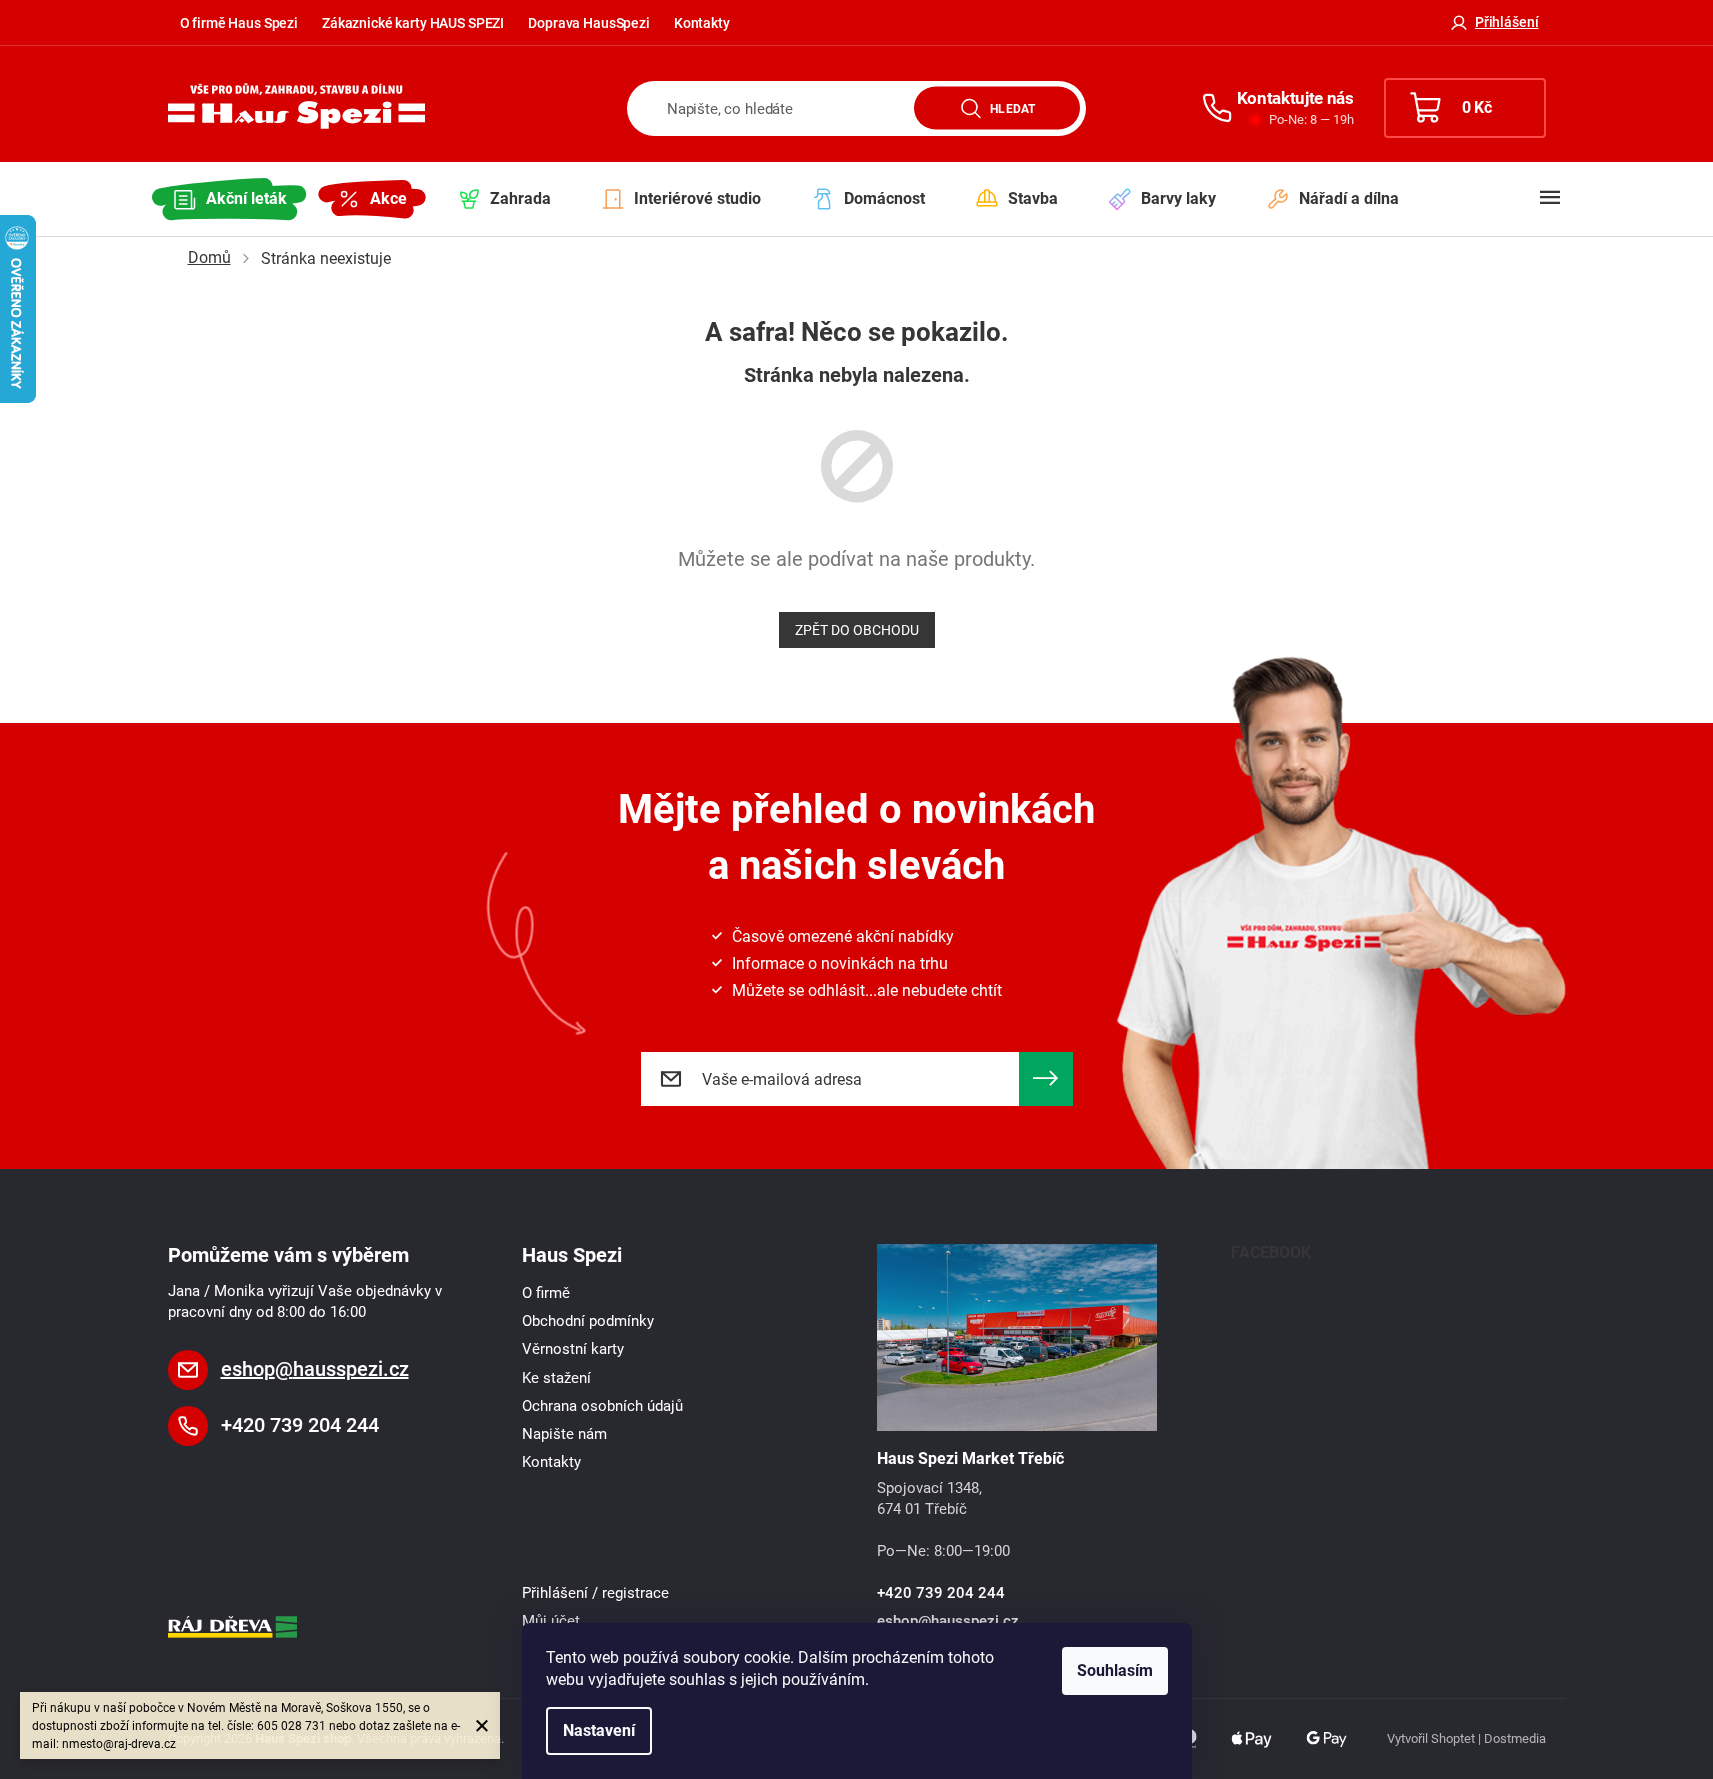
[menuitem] (230, 199)
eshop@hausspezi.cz (315, 1369)
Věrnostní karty (573, 1349)
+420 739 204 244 (300, 1425)
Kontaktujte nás (1295, 98)
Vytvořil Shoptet (1431, 1738)
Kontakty (702, 23)
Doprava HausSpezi (589, 23)
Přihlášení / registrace (595, 1593)
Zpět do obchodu (857, 630)
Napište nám (564, 1434)
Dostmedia (1515, 1738)
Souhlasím (1115, 1670)
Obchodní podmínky (588, 1321)
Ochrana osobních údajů (602, 1406)
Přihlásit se (1046, 1079)
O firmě (546, 1293)
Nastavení (599, 1730)
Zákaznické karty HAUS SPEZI (413, 23)
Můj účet (551, 1621)
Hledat (1012, 108)
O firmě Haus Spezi (239, 23)
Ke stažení (556, 1378)
